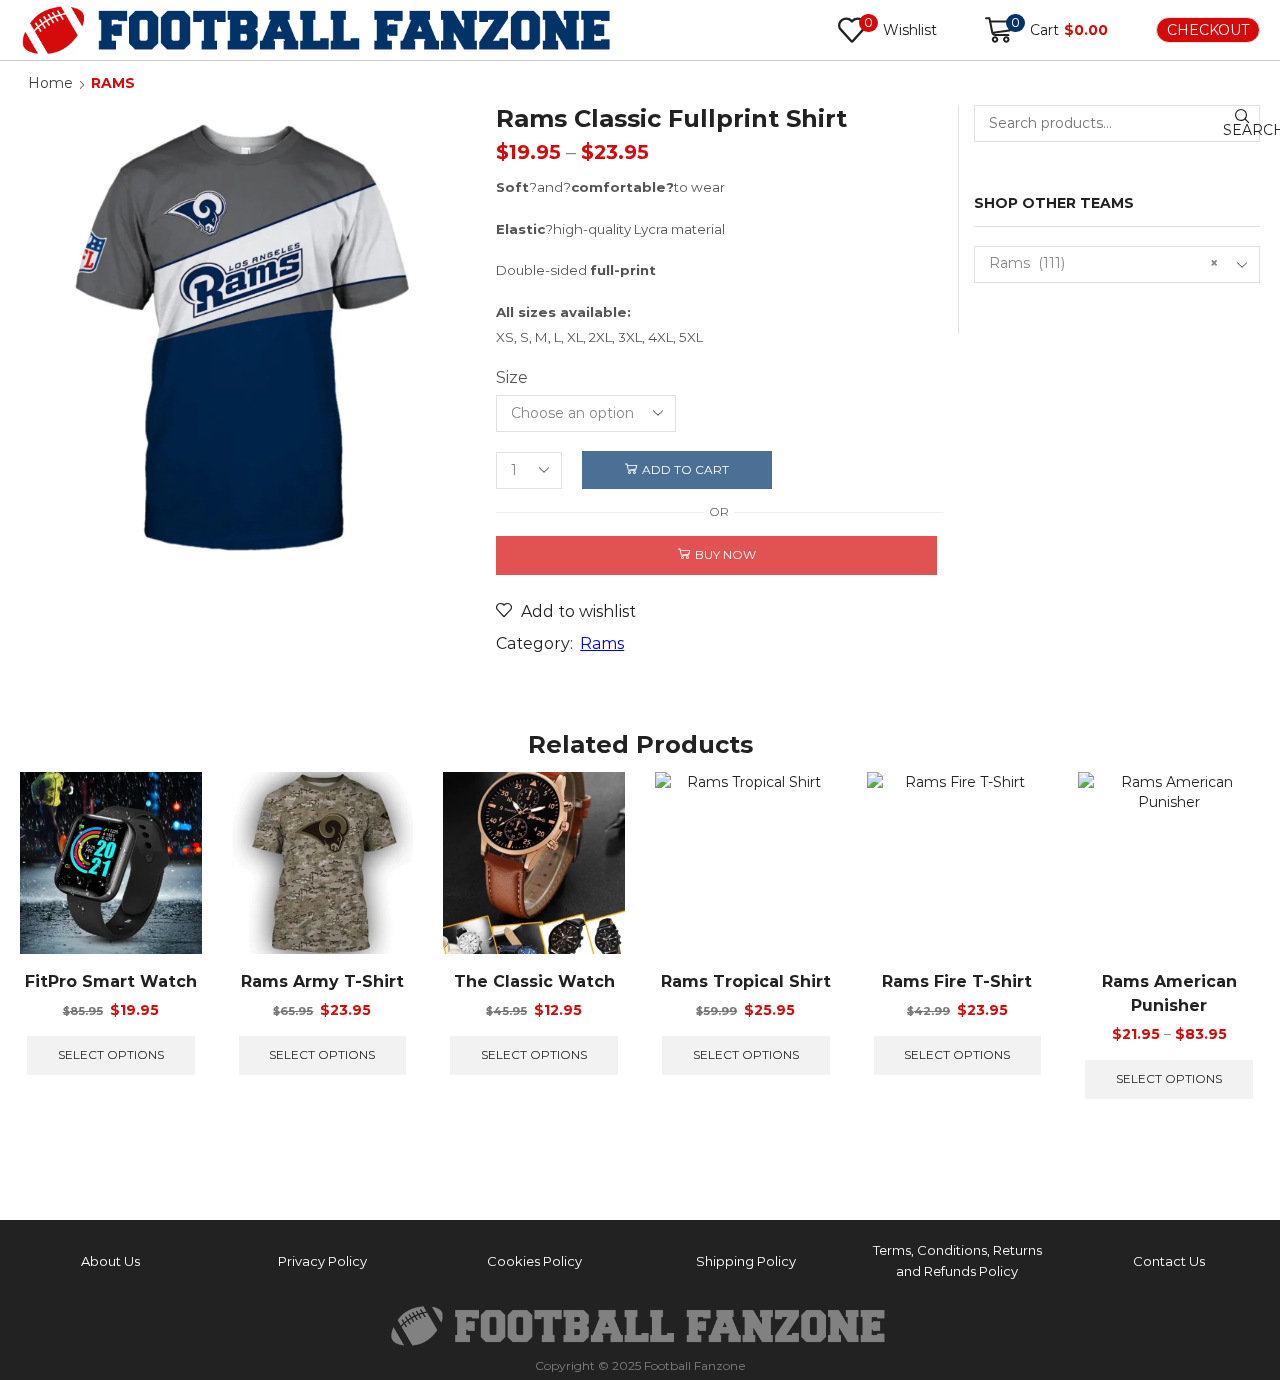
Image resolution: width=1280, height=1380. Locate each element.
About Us (110, 1261)
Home (50, 83)
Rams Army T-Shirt (322, 981)
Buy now (725, 554)
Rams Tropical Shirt (746, 981)
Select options (111, 1054)
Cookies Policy (534, 1261)
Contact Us (1169, 1261)
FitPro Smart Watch (111, 981)
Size (512, 377)
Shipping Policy (746, 1261)
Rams (113, 83)
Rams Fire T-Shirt (957, 981)
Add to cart (685, 469)
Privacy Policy (322, 1261)
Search (1241, 130)
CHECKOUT (1208, 30)
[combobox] (1117, 264)
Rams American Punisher (1169, 993)
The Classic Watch (534, 981)
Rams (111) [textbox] (1104, 263)
